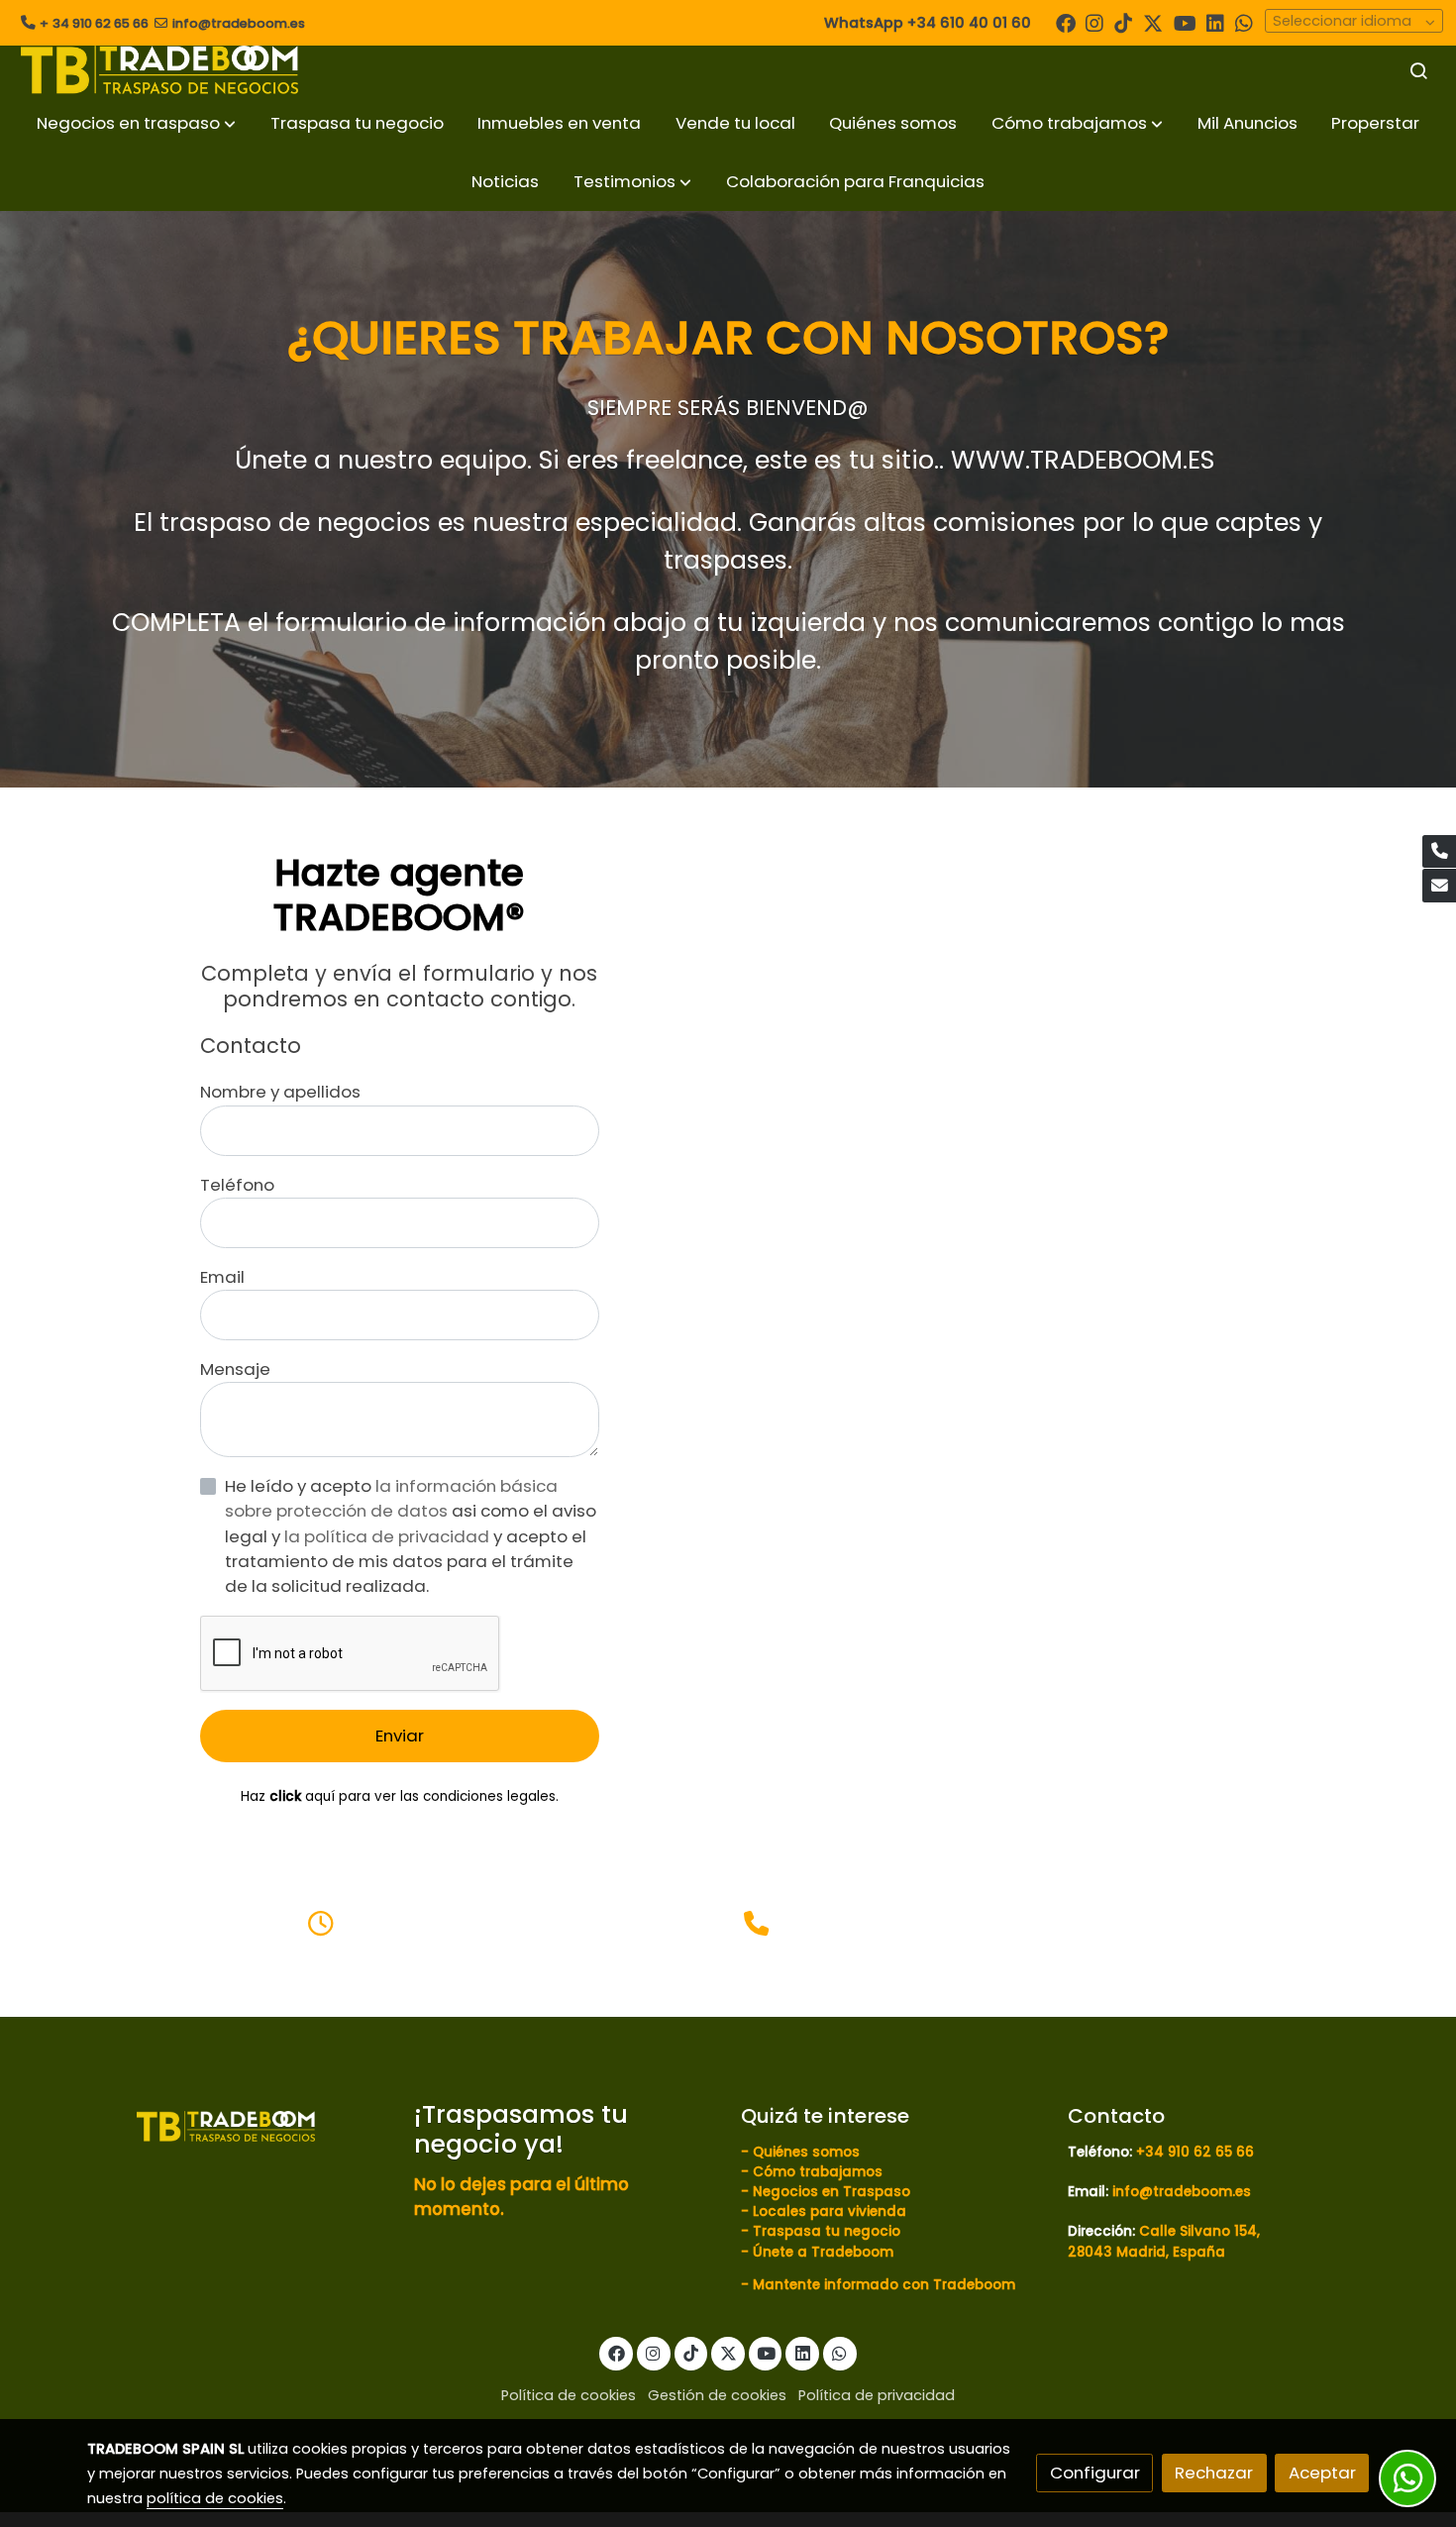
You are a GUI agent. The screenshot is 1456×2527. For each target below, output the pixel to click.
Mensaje (235, 1369)
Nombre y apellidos (280, 1092)
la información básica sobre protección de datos (391, 1498)
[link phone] (1439, 852)
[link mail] (1439, 886)
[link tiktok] (1123, 22)
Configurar (1095, 2473)
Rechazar (1214, 2473)
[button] (136, 123)
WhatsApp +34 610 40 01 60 (928, 23)
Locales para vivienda (830, 2211)
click (285, 1796)
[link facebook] (1066, 22)
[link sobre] (238, 2125)
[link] (159, 70)
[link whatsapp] (1244, 22)
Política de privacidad (877, 2395)
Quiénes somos (806, 2152)
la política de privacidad (389, 1536)
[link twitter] (1153, 22)
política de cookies (215, 2498)
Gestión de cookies (717, 2395)
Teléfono (237, 1185)
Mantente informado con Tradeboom (884, 2285)
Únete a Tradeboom (823, 2252)
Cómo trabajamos (818, 2172)
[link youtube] (1185, 22)
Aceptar (1322, 2473)
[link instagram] (1094, 22)
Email (222, 1277)
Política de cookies (569, 2395)
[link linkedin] (1215, 22)
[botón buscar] (1418, 70)
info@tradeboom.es (239, 23)
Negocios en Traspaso (830, 2192)
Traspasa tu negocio (827, 2231)
